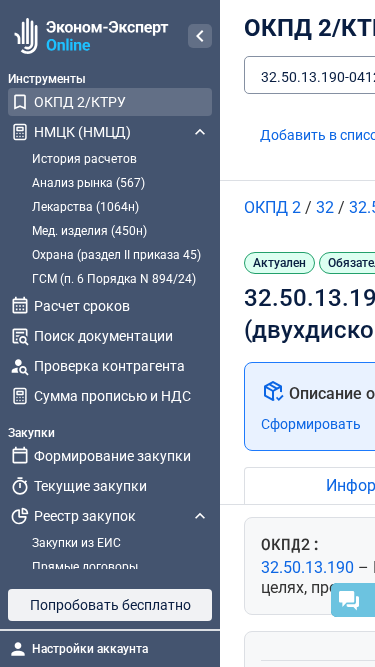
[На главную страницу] (88, 36)
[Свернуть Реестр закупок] (200, 516)
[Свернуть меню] (200, 36)
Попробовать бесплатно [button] (110, 605)
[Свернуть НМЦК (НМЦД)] (200, 132)
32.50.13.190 (309, 567)
